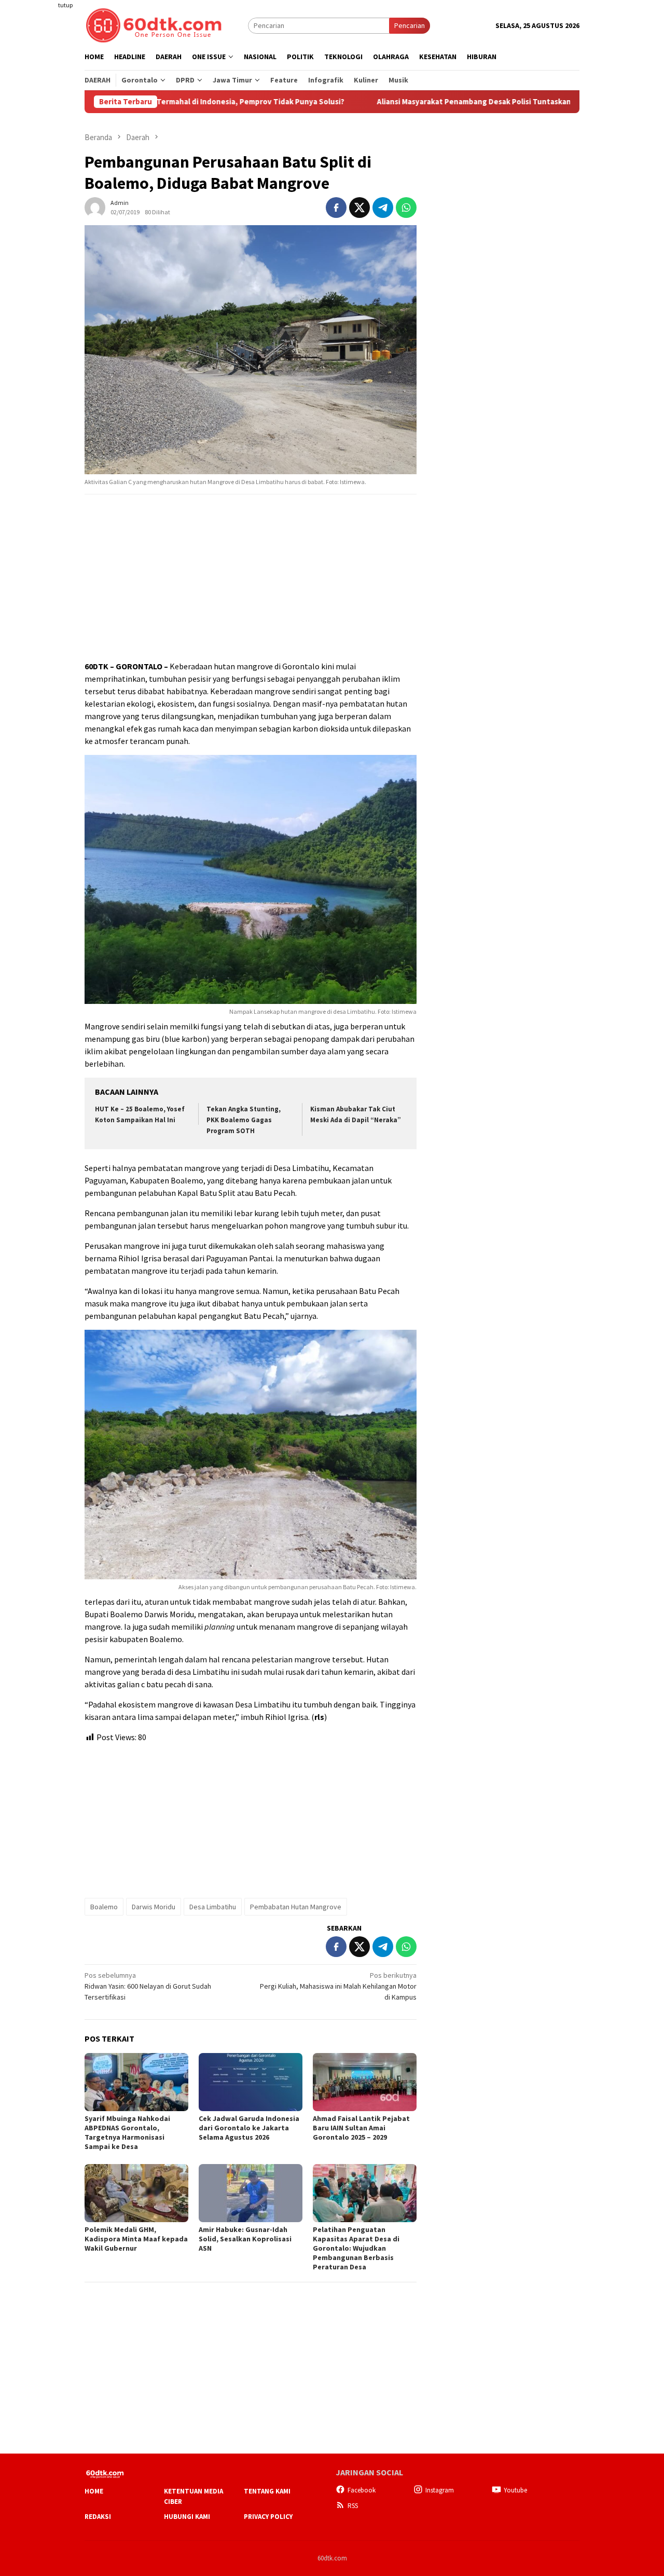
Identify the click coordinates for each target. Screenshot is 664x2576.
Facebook (362, 2490)
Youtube (515, 2490)
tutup (65, 5)
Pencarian (410, 25)
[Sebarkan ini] (336, 208)
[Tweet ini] (359, 208)
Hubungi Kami (187, 2517)
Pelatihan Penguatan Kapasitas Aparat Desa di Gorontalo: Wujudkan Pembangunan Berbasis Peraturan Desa (356, 2248)
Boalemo (104, 1907)
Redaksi (98, 2517)
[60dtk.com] (154, 24)
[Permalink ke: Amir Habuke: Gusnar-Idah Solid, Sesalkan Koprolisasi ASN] (251, 2193)
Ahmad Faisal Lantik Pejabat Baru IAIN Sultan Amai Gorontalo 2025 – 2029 (361, 2128)
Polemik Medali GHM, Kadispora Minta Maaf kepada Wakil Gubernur (136, 2239)
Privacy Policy (268, 2517)
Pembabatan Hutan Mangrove (296, 1907)
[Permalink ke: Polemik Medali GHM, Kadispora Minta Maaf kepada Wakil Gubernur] (136, 2193)
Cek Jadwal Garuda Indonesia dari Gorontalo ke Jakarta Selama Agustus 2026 (249, 2128)
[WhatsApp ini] (406, 208)
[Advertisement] (44, 189)
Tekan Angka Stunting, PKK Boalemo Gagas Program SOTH (244, 1120)
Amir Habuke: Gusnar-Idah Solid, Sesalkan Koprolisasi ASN (245, 2239)
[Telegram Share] (383, 208)
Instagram (440, 2490)
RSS (353, 2506)
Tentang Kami (267, 2491)
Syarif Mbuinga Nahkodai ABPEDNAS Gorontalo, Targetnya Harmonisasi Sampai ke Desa (127, 2132)
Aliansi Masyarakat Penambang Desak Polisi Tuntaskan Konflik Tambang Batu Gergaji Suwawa (456, 102)
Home (94, 2491)
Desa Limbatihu (213, 1907)
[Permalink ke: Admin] (95, 206)
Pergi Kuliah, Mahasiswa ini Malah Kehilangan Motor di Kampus (338, 1986)
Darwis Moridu (154, 1907)
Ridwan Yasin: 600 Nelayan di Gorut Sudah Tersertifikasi (148, 1986)
